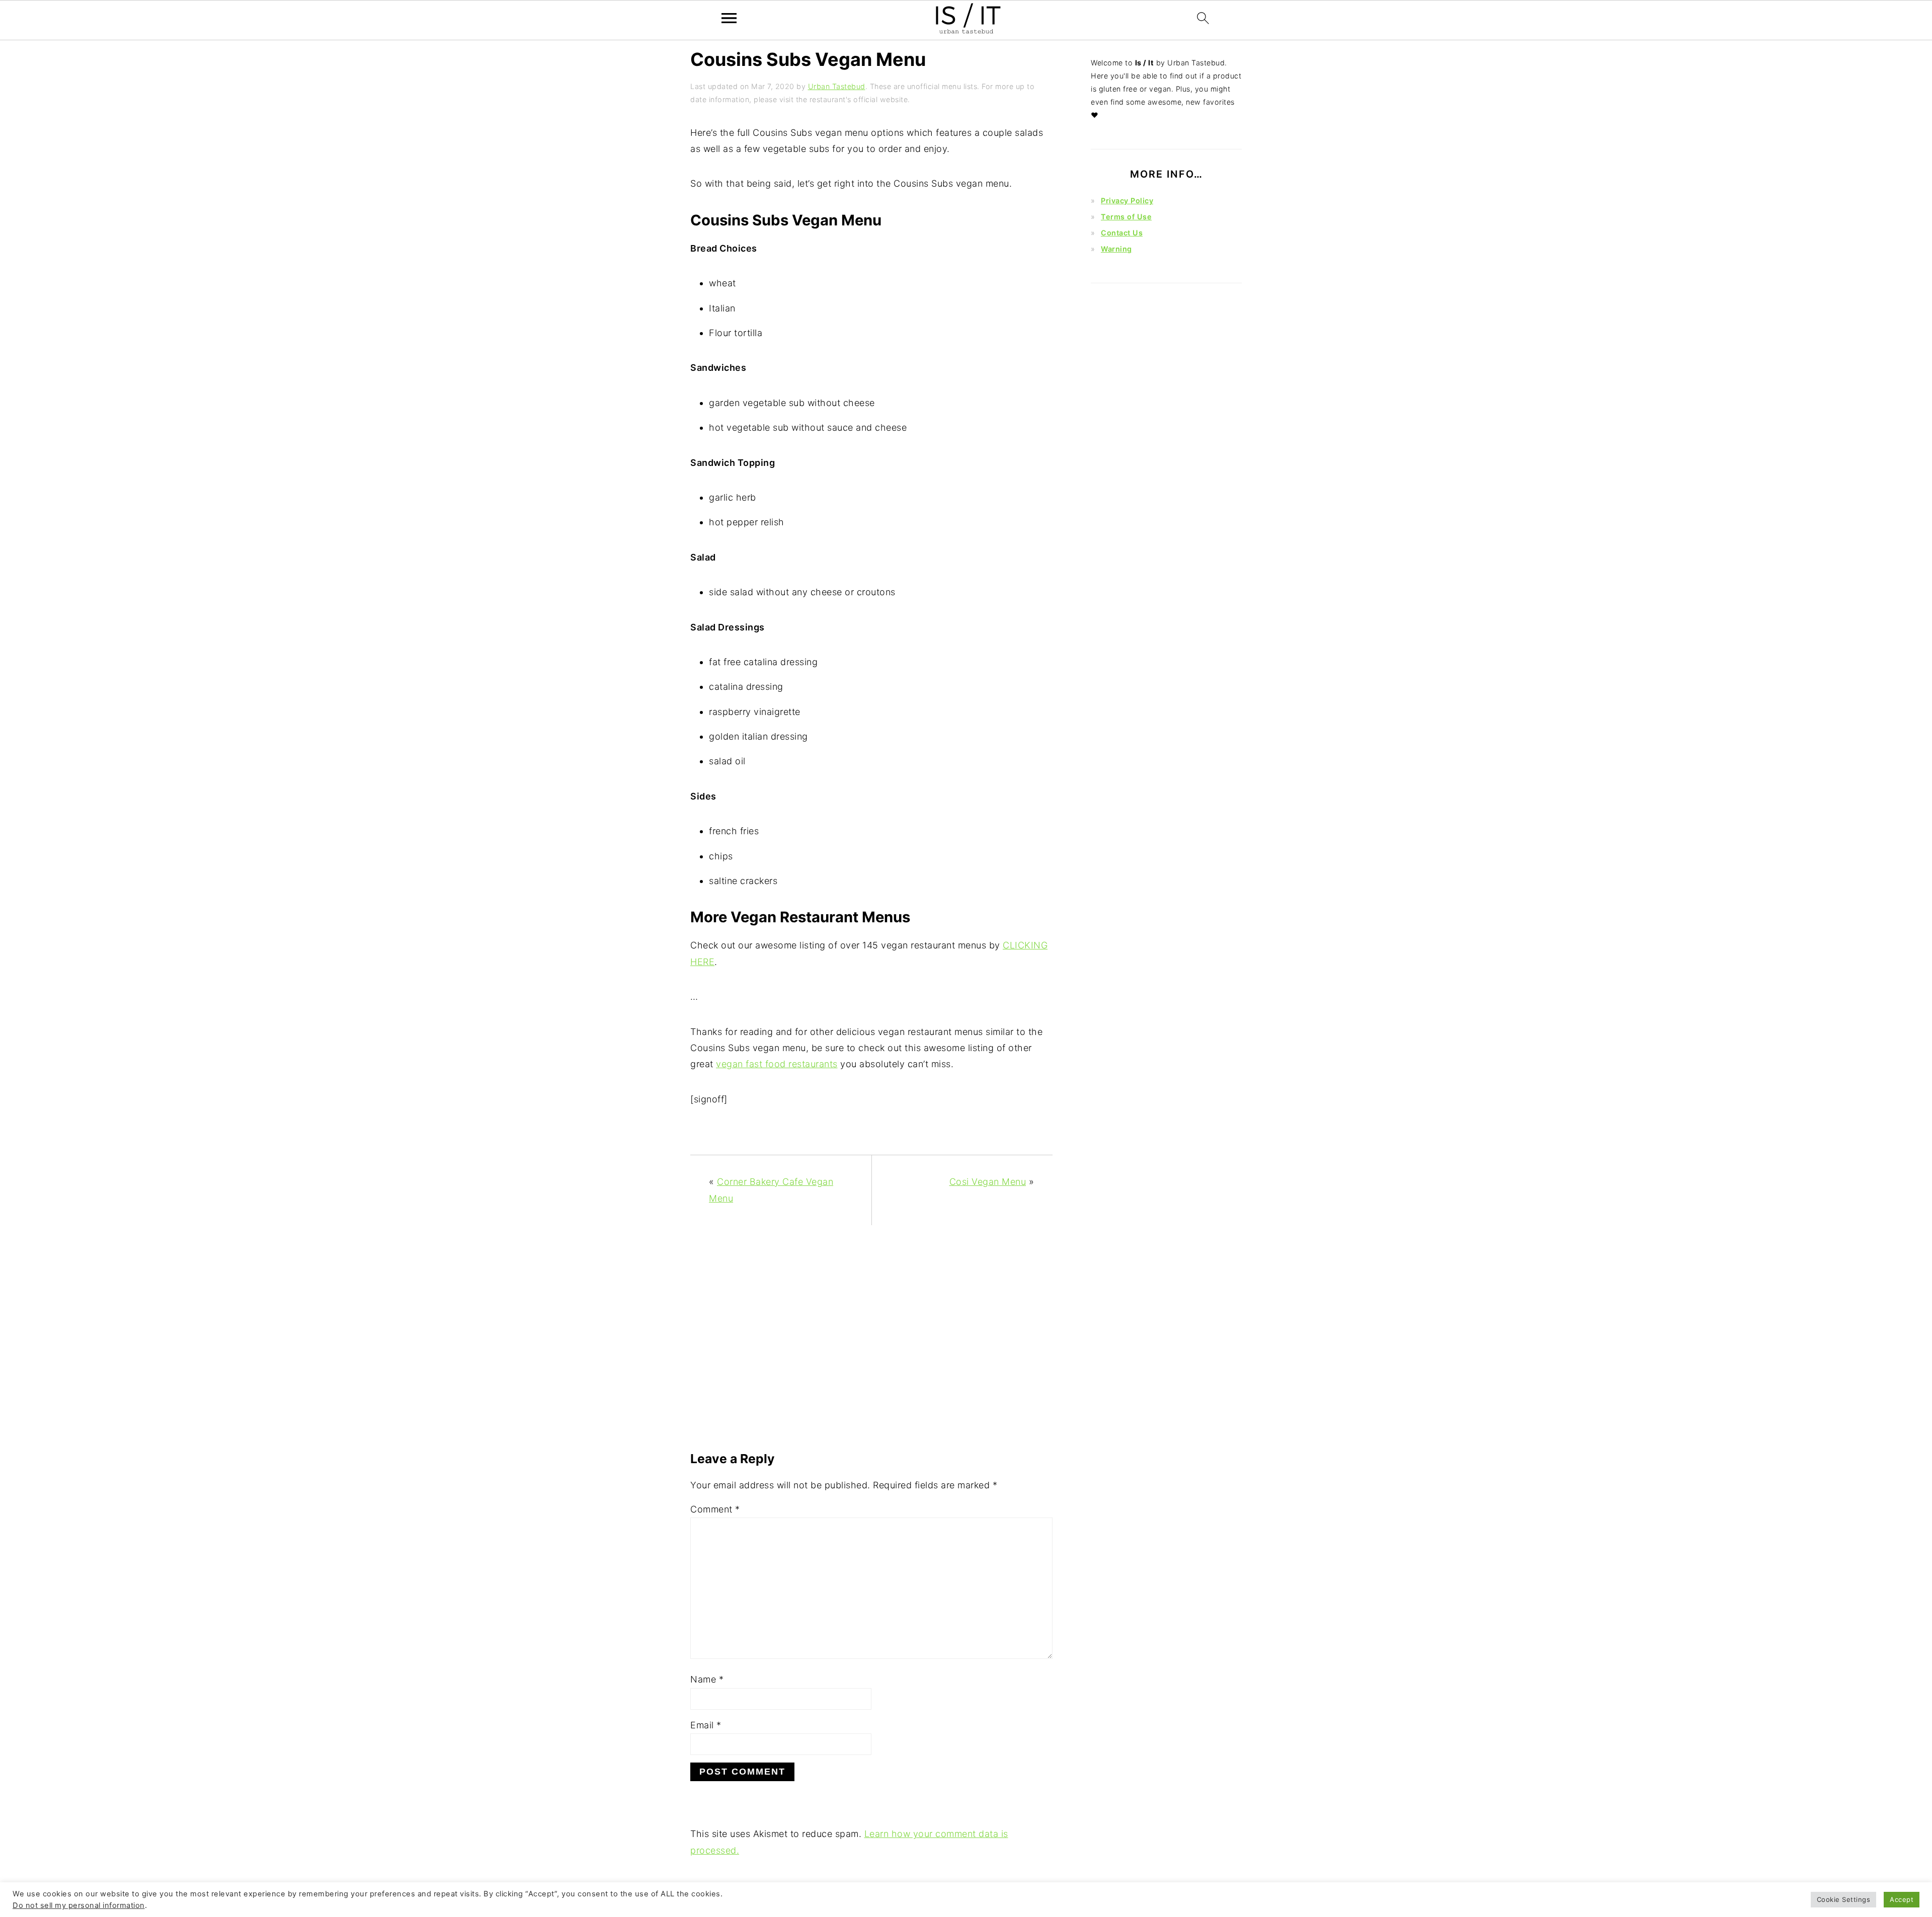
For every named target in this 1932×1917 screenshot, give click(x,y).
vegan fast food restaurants (777, 1064)
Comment (715, 1509)
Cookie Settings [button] (1844, 1899)
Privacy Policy (1127, 201)
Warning (1116, 249)
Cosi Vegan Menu (988, 1182)
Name (707, 1679)
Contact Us (1122, 233)
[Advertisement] (871, 1343)
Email (706, 1725)
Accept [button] (1902, 1899)
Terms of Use (1126, 217)
